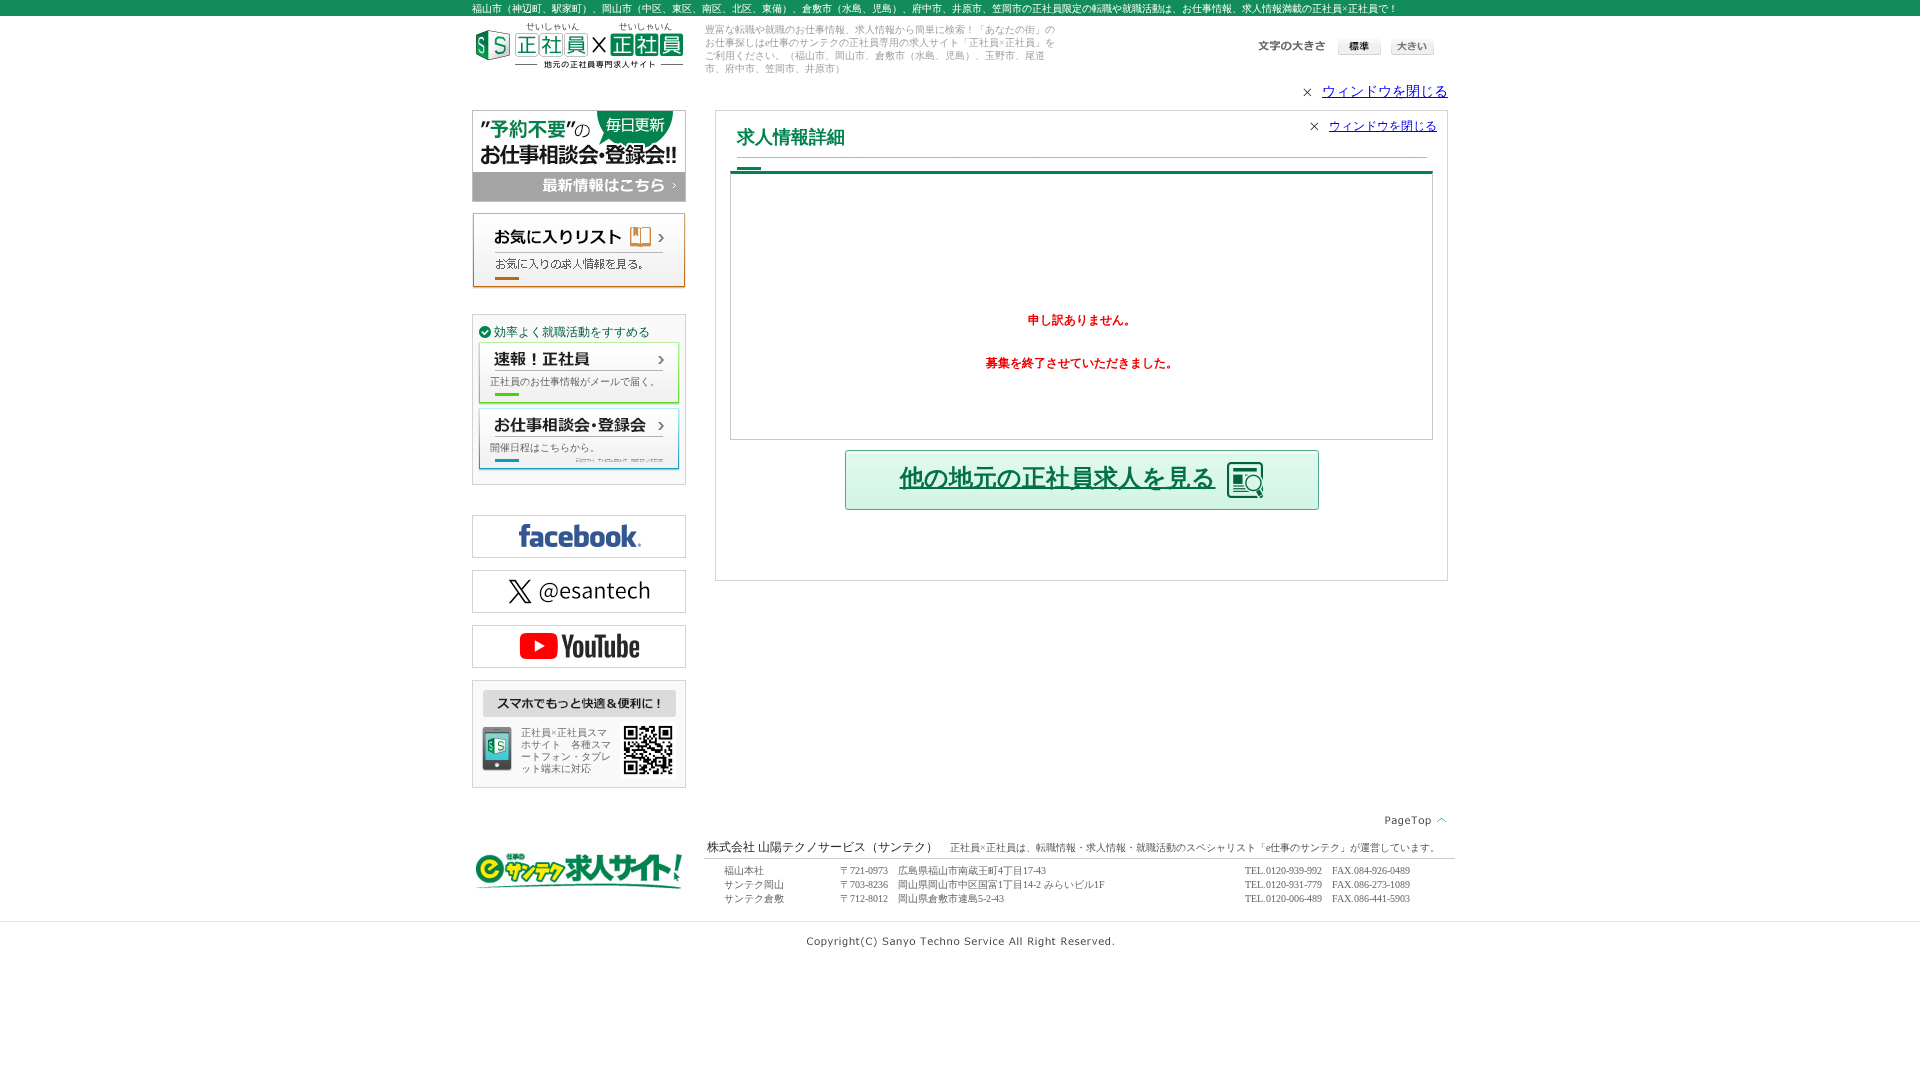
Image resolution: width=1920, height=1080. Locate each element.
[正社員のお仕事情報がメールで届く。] (579, 398)
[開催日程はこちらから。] (579, 464)
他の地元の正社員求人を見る (1058, 477)
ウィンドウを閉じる (1385, 91)
